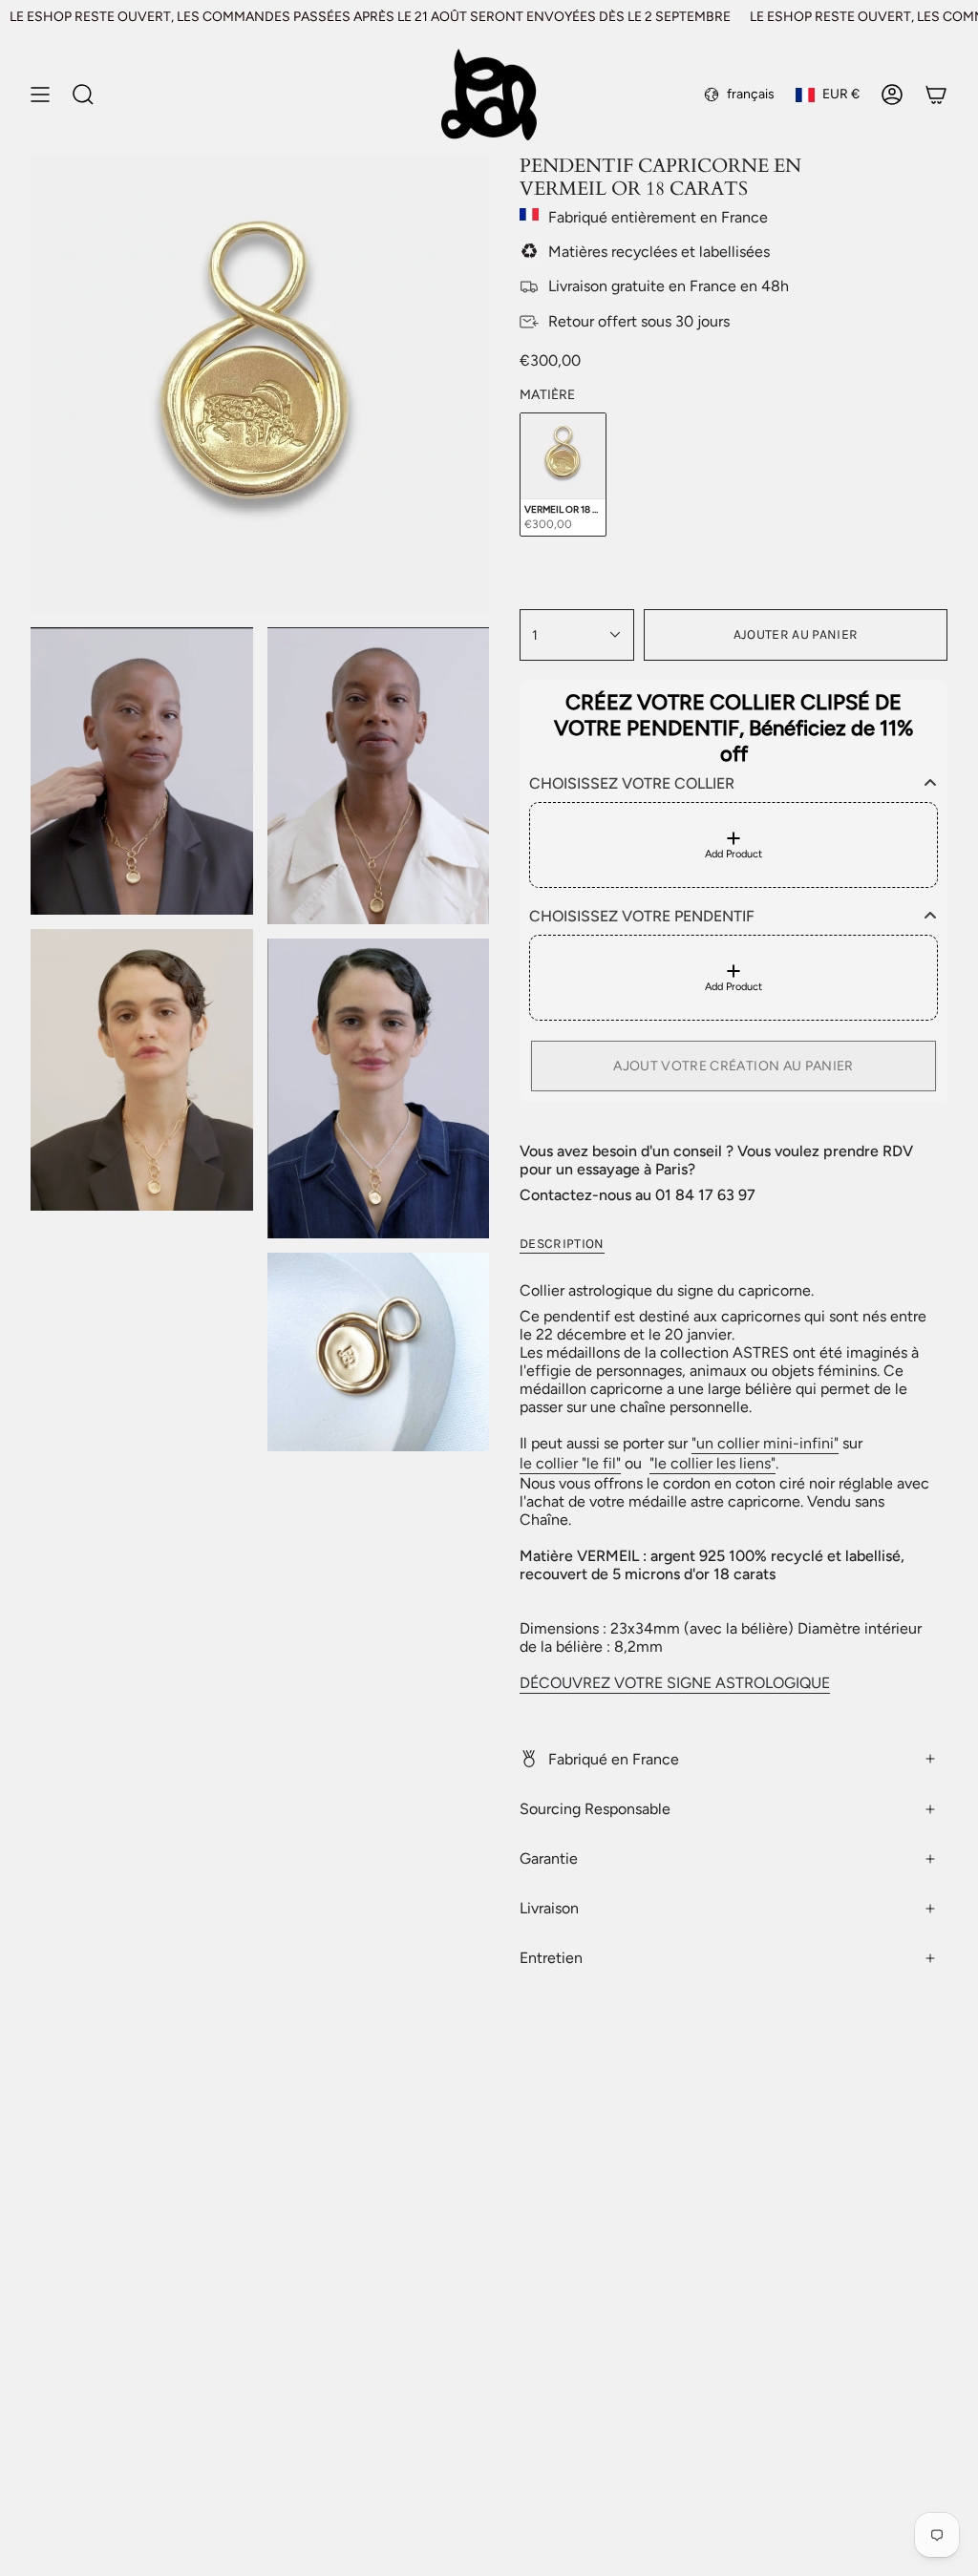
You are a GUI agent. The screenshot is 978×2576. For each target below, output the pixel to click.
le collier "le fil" (570, 1463)
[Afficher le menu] (40, 95)
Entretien (551, 1958)
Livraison (549, 1908)
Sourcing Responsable (595, 1809)
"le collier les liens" (712, 1463)
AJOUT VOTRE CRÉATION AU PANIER (733, 1066)
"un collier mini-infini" (765, 1443)
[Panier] (936, 95)
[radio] (563, 475)
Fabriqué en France (614, 1759)
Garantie (549, 1858)
